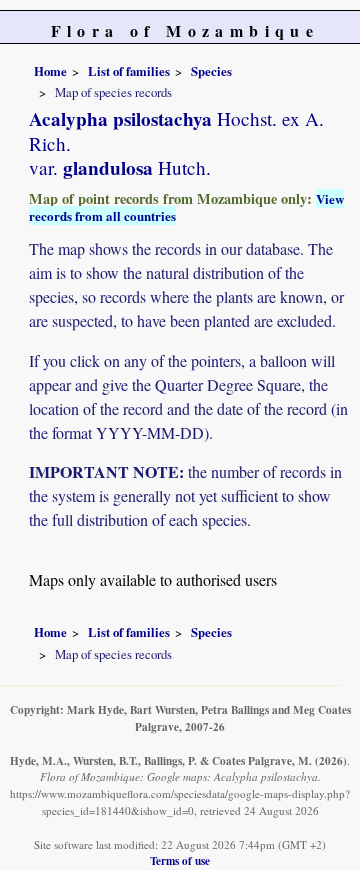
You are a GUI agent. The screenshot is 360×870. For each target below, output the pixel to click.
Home (50, 71)
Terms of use (180, 860)
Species (211, 71)
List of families (129, 71)
